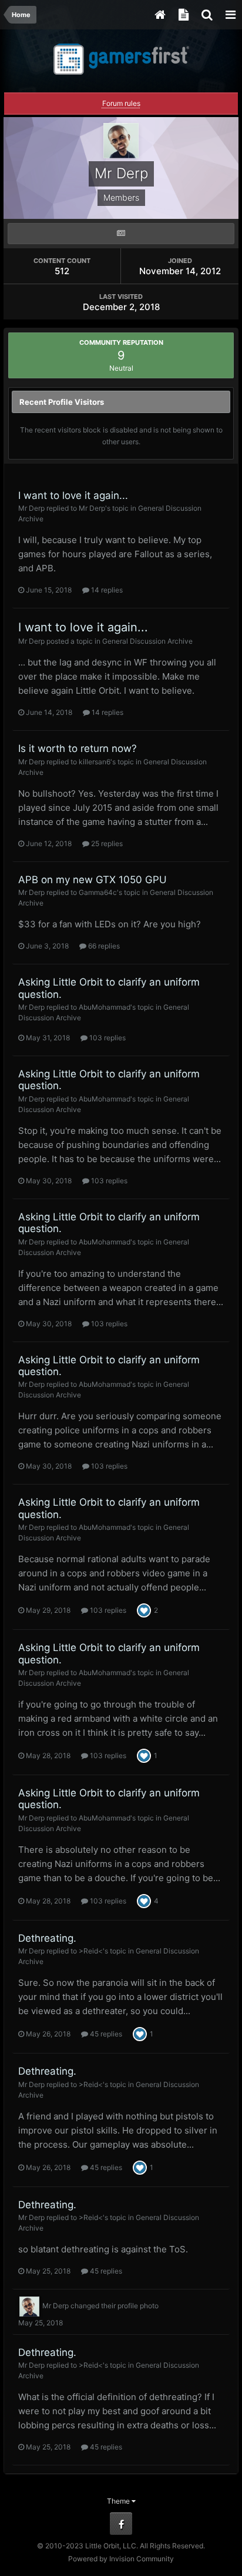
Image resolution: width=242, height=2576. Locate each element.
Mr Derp (31, 508)
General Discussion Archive (147, 641)
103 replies (107, 1038)
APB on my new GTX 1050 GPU (93, 880)
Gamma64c (98, 892)
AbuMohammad (105, 1007)
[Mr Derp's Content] (121, 234)
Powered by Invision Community (121, 2559)
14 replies (106, 590)
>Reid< (91, 1951)
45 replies (105, 2034)
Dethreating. (47, 1938)
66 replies (103, 946)
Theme (119, 2501)
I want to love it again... (73, 495)
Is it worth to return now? (78, 748)
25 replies (106, 843)
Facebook (121, 2524)
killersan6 (95, 762)
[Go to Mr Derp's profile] (29, 2307)
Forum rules (121, 103)
